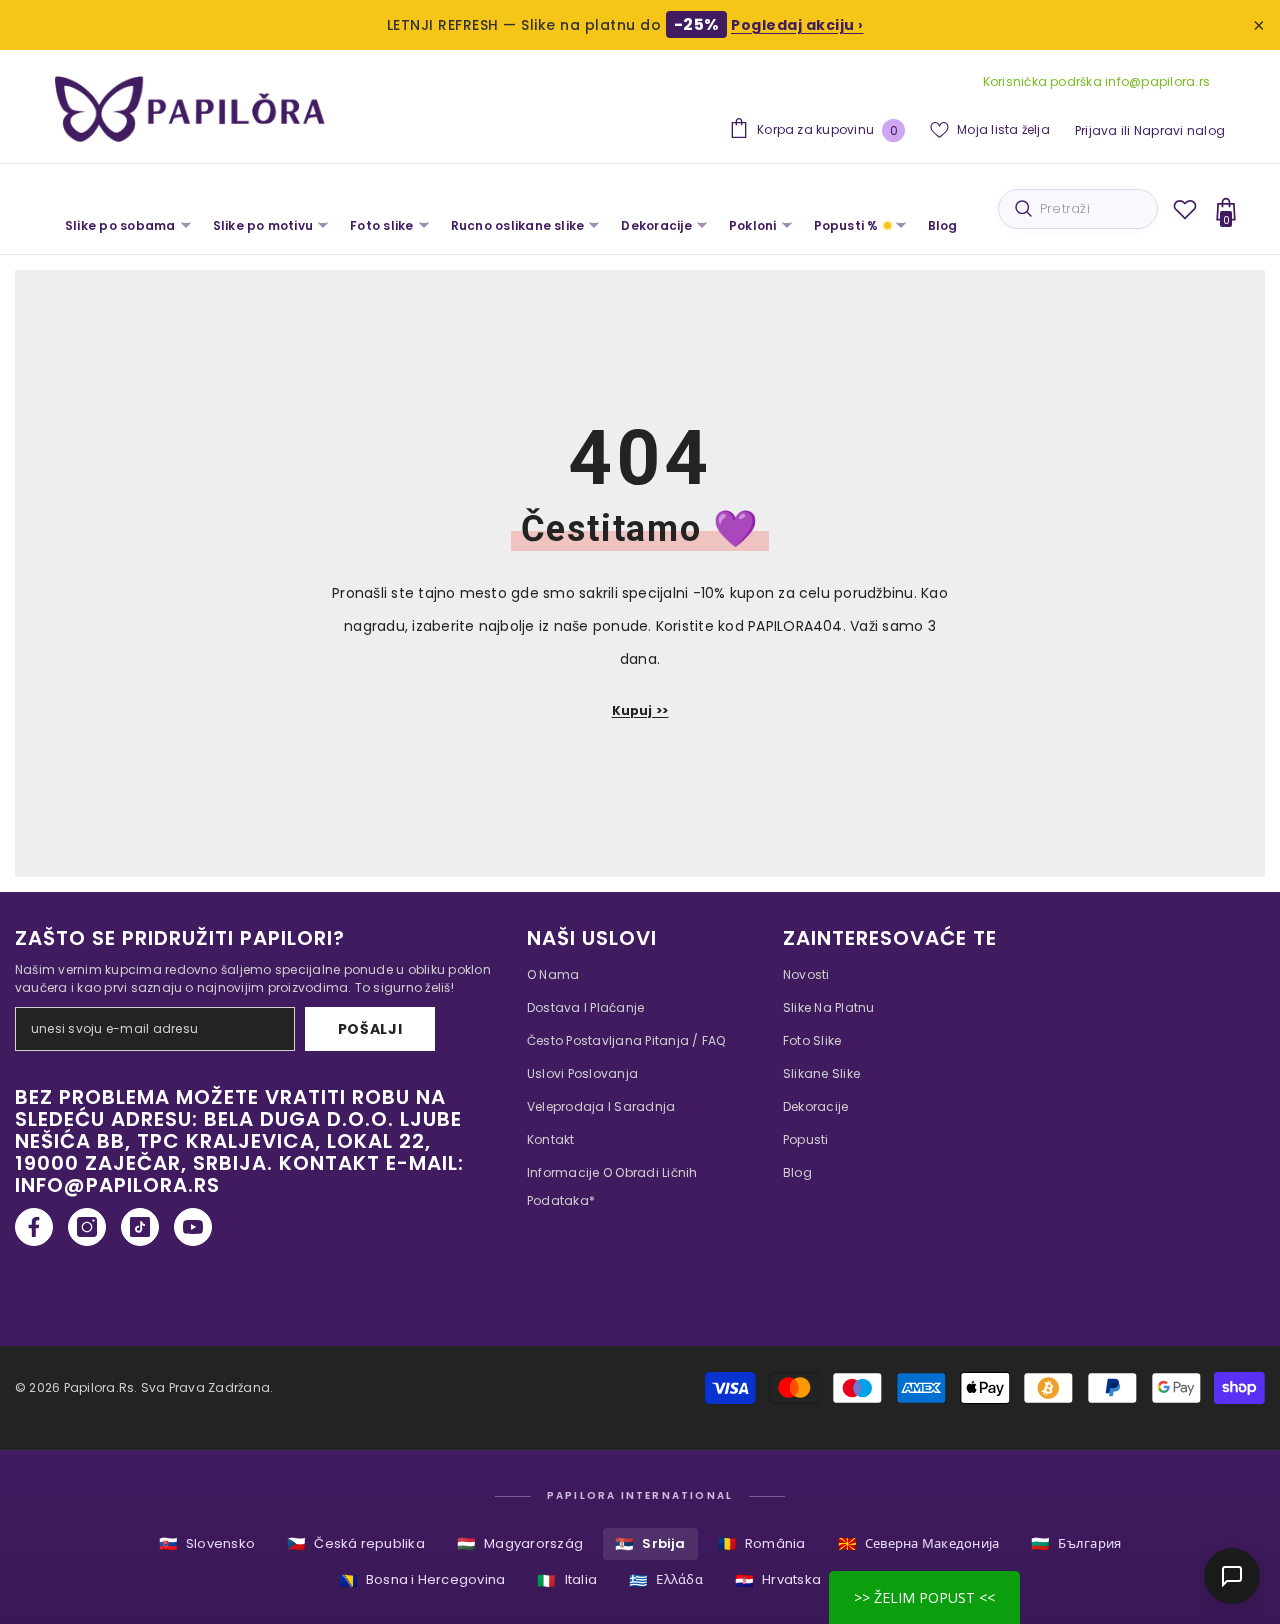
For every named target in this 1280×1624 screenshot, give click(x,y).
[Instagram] (87, 1227)
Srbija (650, 1543)
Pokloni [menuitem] (753, 225)
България (1076, 1543)
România (762, 1543)
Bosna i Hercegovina (422, 1580)
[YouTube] (193, 1227)
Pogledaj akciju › (797, 25)
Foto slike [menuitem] (381, 225)
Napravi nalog (1179, 130)
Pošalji (370, 1029)
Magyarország (520, 1543)
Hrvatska (778, 1580)
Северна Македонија (919, 1543)
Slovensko (207, 1543)
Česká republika (356, 1543)
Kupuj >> (640, 710)
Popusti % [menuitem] (846, 225)
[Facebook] (34, 1227)
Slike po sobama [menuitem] (120, 225)
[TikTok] (140, 1227)
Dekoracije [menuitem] (656, 225)
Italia (567, 1580)
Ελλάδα (666, 1580)
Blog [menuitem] (943, 225)
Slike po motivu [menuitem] (263, 225)
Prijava (1096, 130)
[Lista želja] (1185, 209)
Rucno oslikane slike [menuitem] (518, 225)
